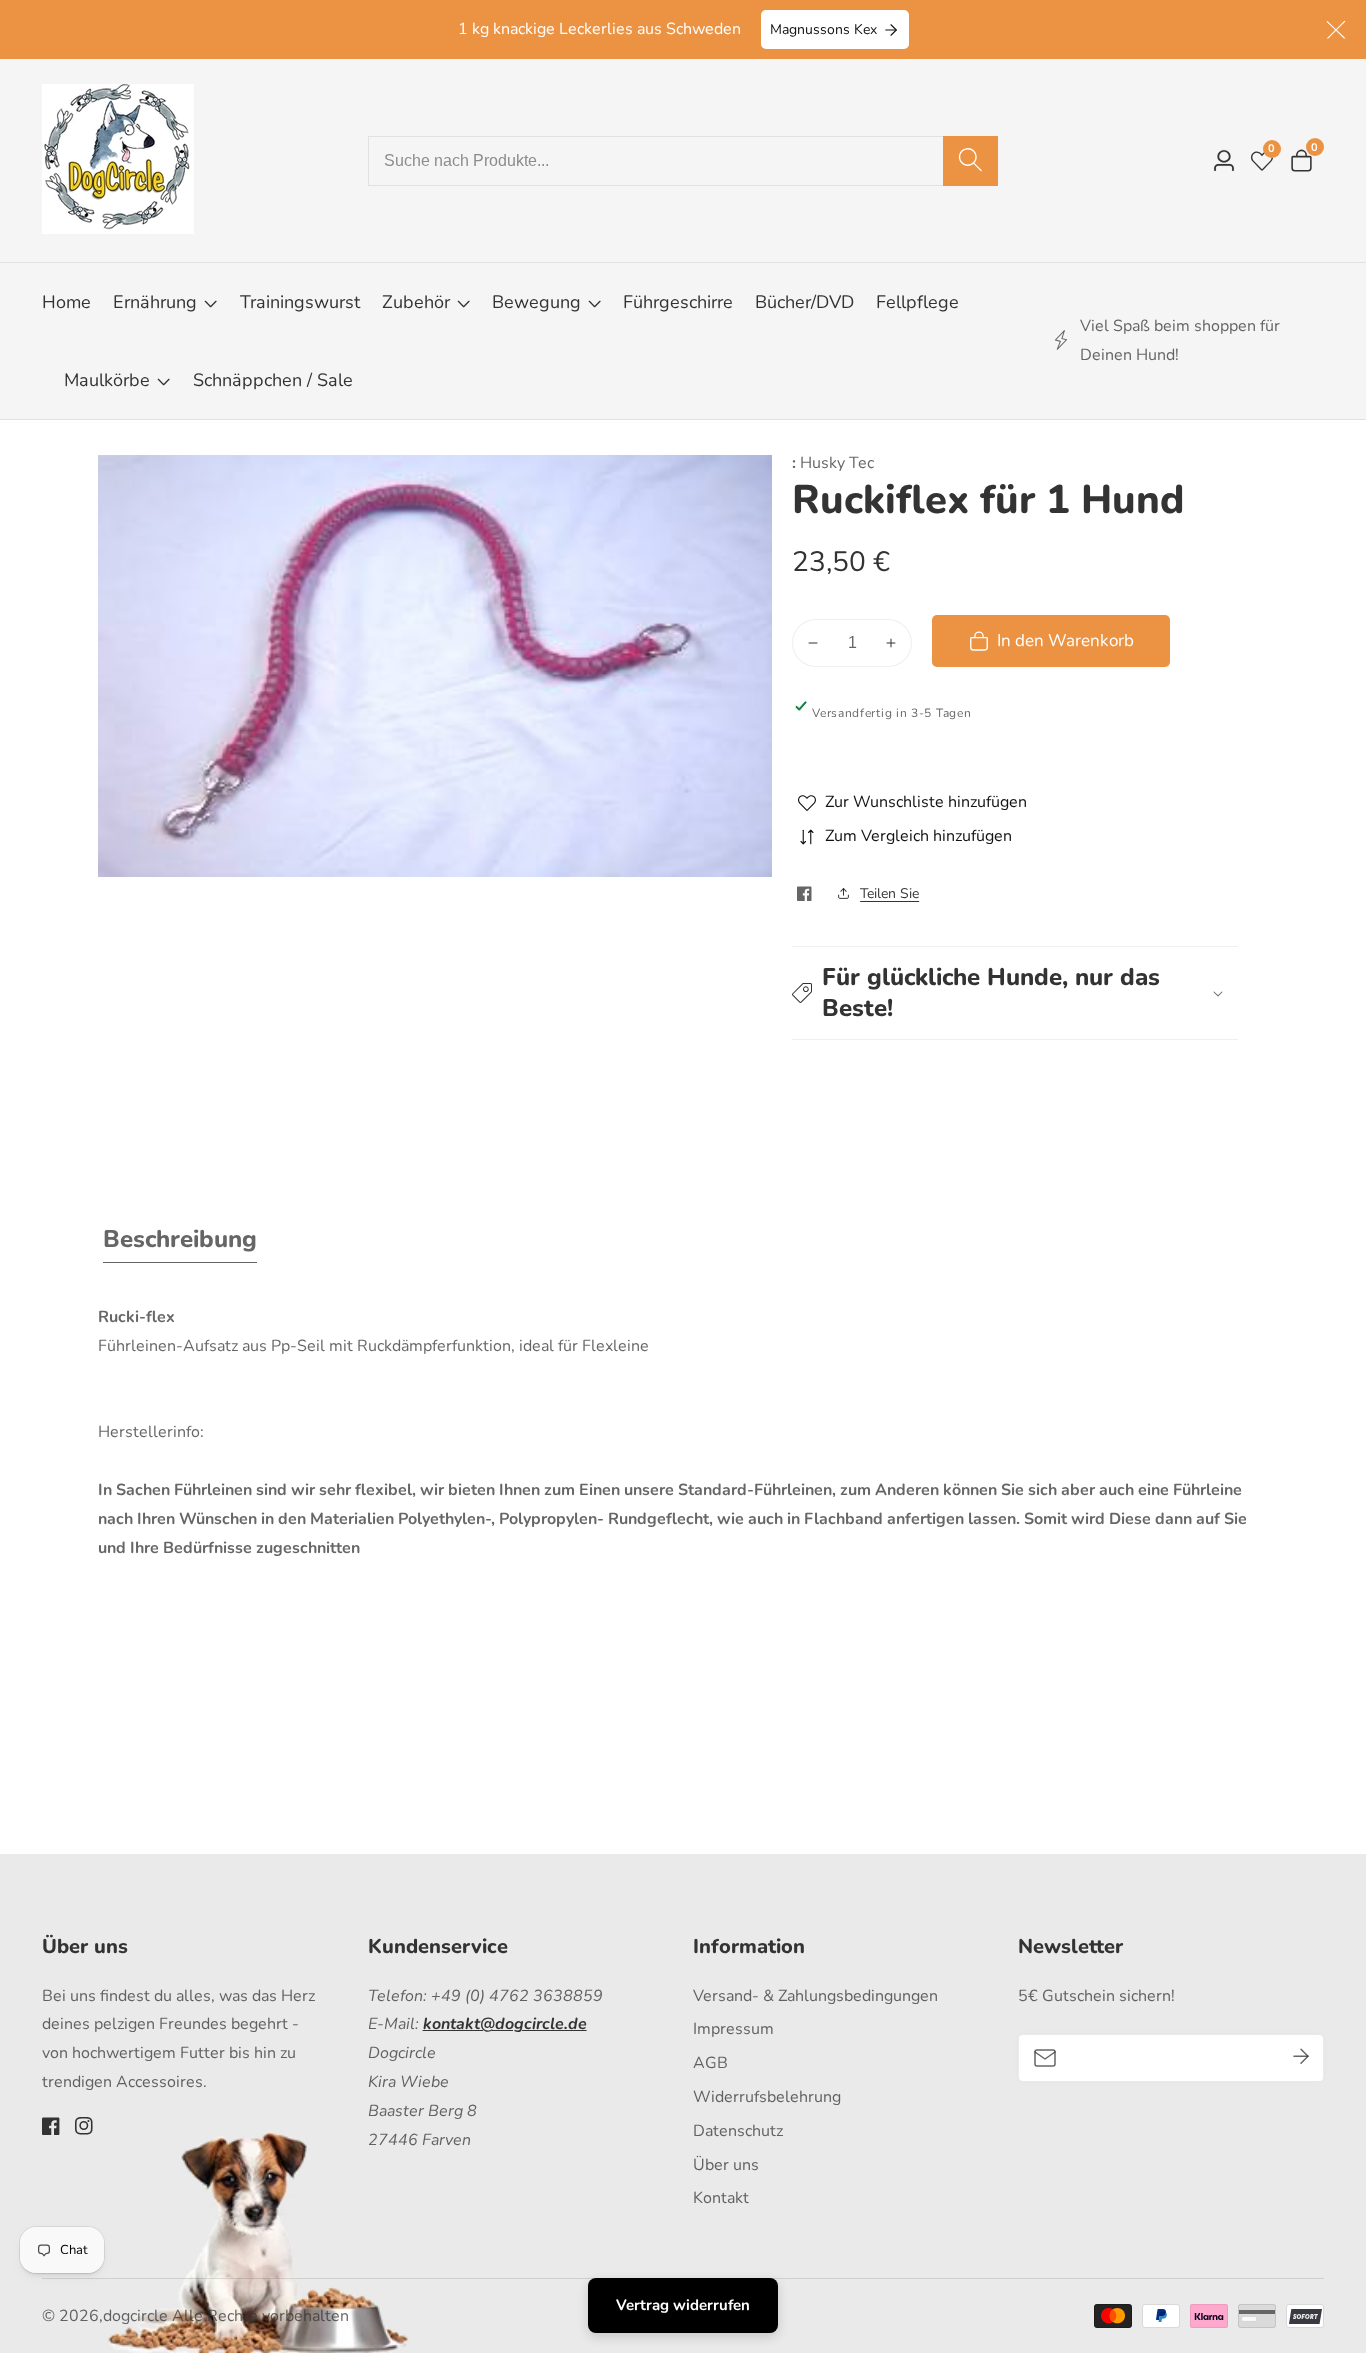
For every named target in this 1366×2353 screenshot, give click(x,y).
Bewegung (539, 302)
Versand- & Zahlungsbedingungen (815, 1996)
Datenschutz (738, 2131)
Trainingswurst (300, 302)
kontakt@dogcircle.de (505, 2024)
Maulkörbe (107, 380)
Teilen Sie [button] (889, 893)
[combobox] (683, 161)
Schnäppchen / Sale (273, 380)
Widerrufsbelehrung (767, 2097)
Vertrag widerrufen (683, 2305)
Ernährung (155, 302)
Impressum (733, 2029)
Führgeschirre (678, 302)
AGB (710, 2063)
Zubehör (416, 302)
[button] (1015, 993)
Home (66, 302)
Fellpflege (917, 302)
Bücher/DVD (804, 302)
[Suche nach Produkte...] (970, 161)
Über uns (726, 2165)
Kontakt (721, 2198)
